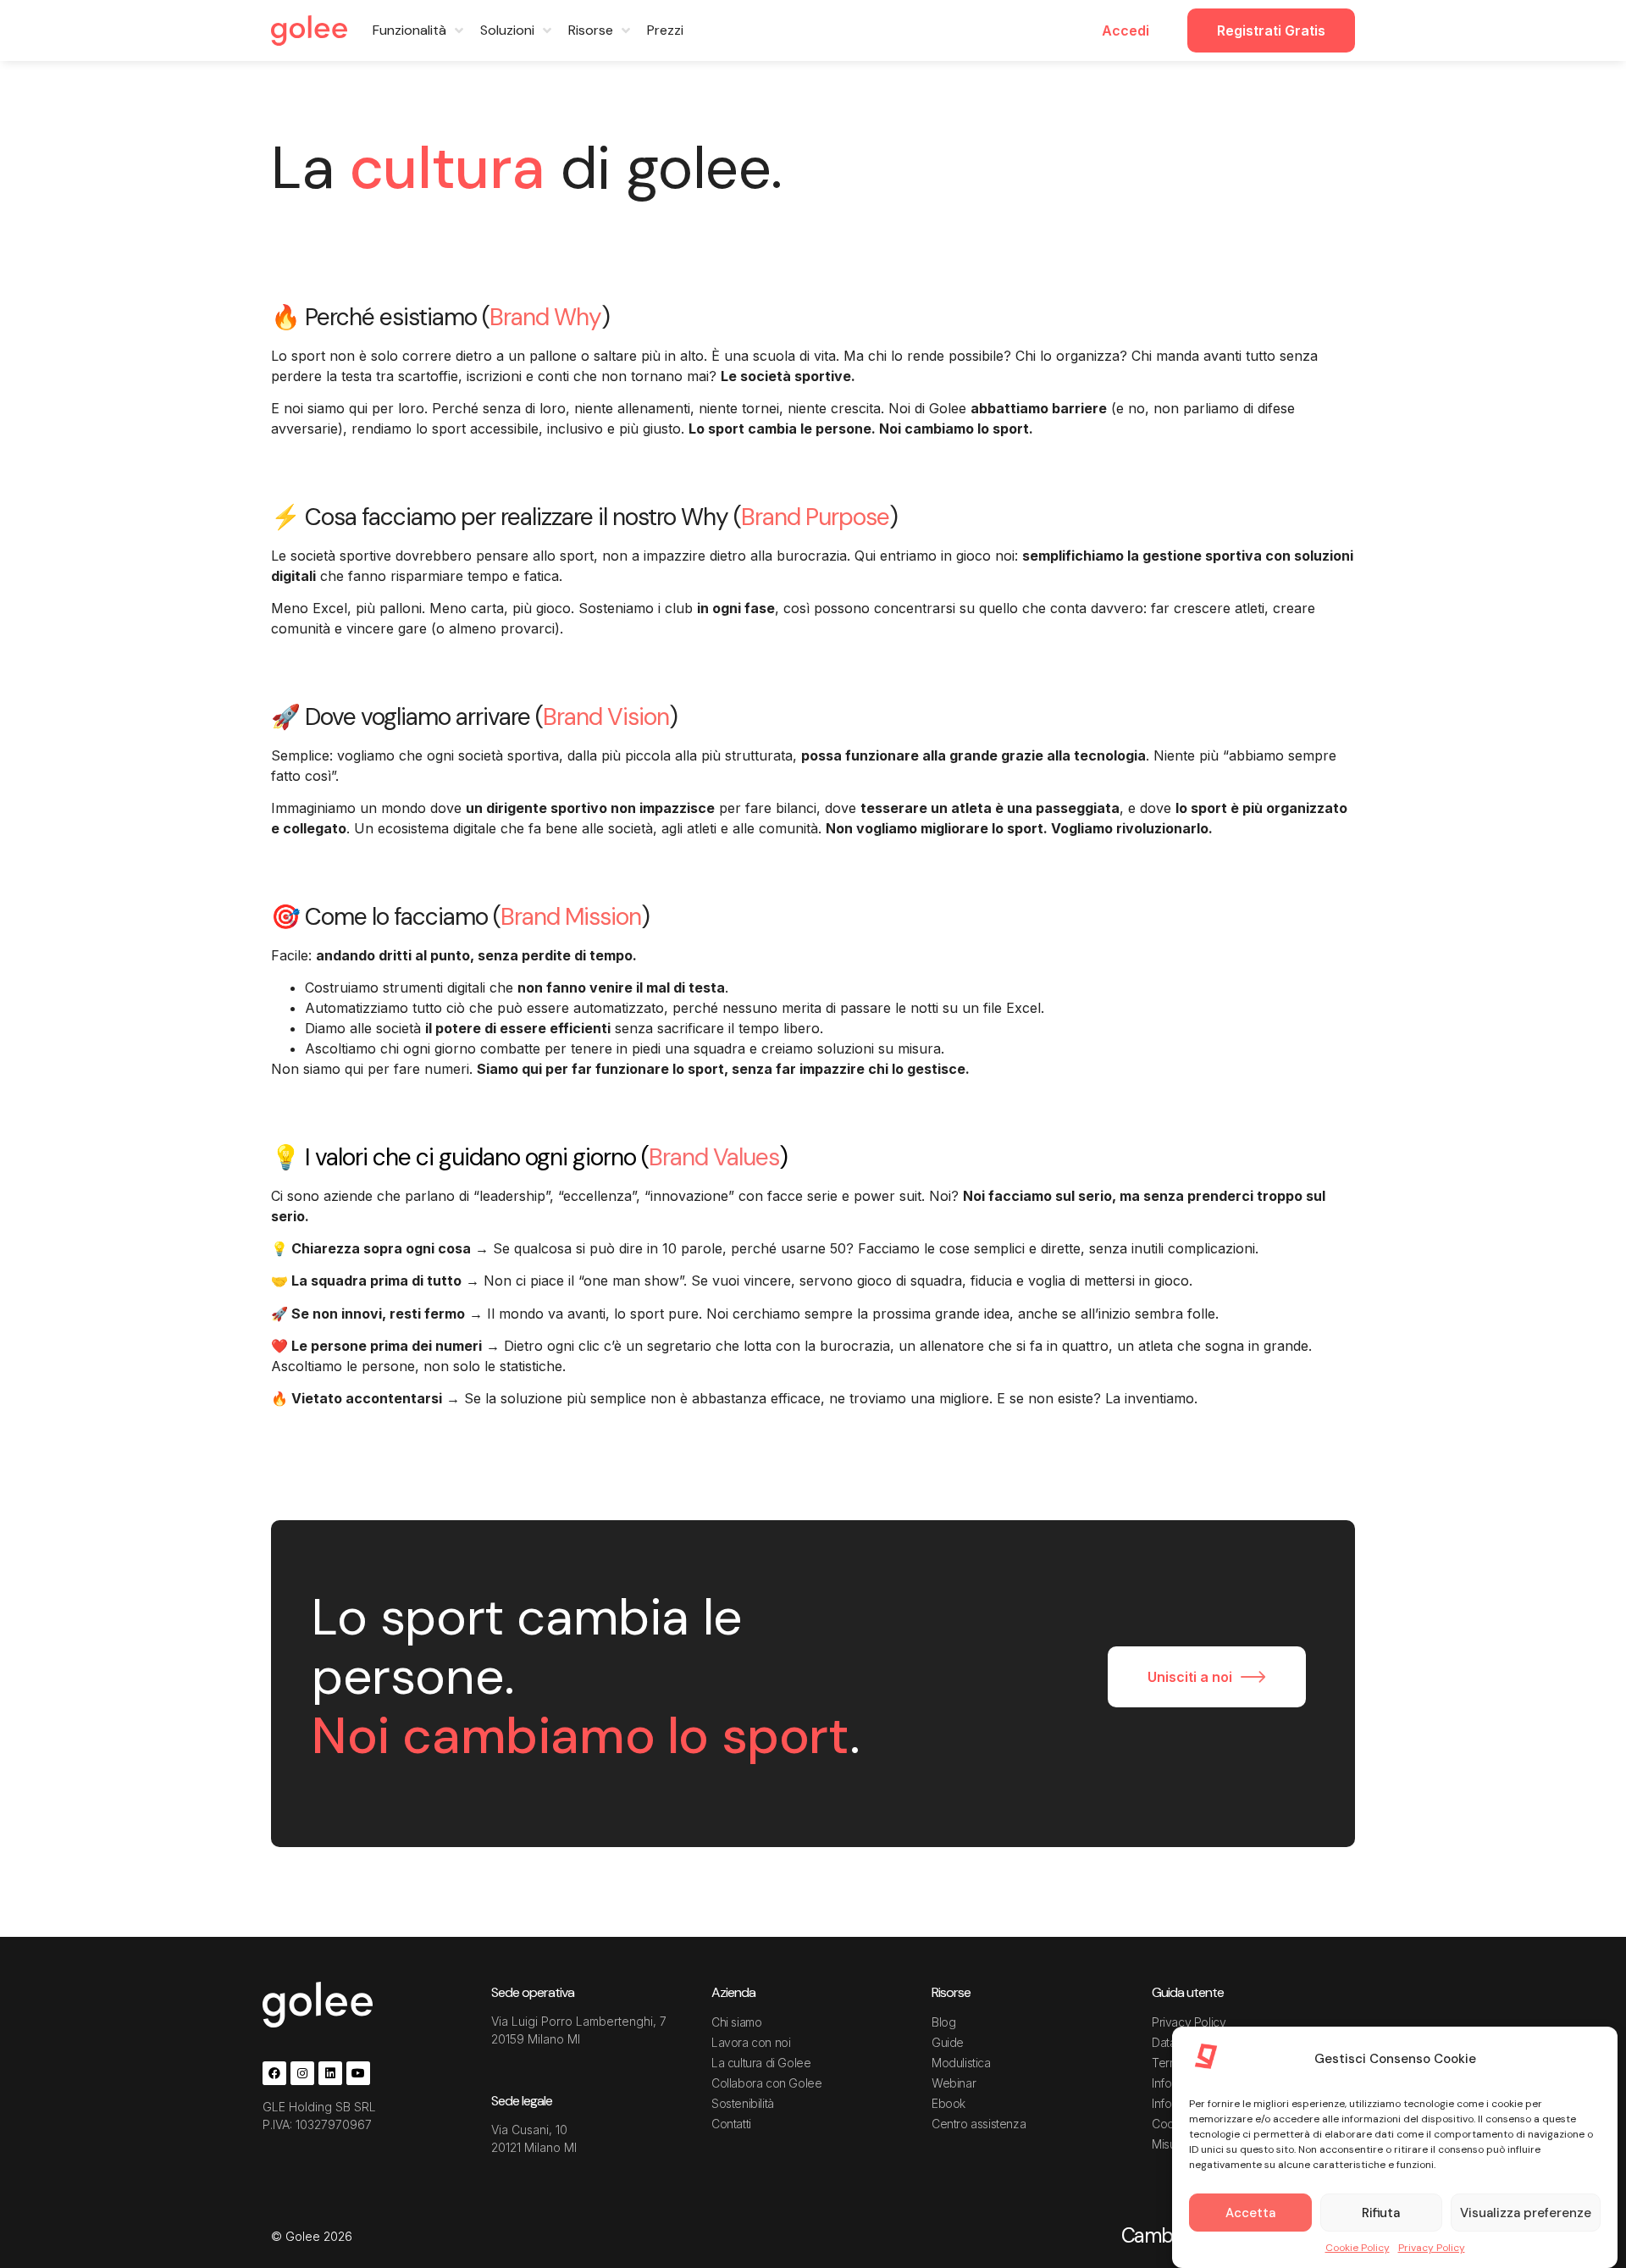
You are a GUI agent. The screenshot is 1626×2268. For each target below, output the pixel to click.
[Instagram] (302, 2073)
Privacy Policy (1432, 2248)
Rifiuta (1381, 2213)
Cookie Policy (1358, 2248)
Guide (948, 2042)
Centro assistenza (979, 2124)
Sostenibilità (743, 2103)
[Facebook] (274, 2073)
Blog (943, 2022)
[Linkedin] (330, 2073)
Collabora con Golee (766, 2083)
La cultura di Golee (761, 2063)
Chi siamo (736, 2022)
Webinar (954, 2083)
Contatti (731, 2124)
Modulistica (961, 2063)
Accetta (1250, 2213)
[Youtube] (358, 2073)
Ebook (948, 2103)
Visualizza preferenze (1526, 2213)
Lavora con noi (751, 2042)
